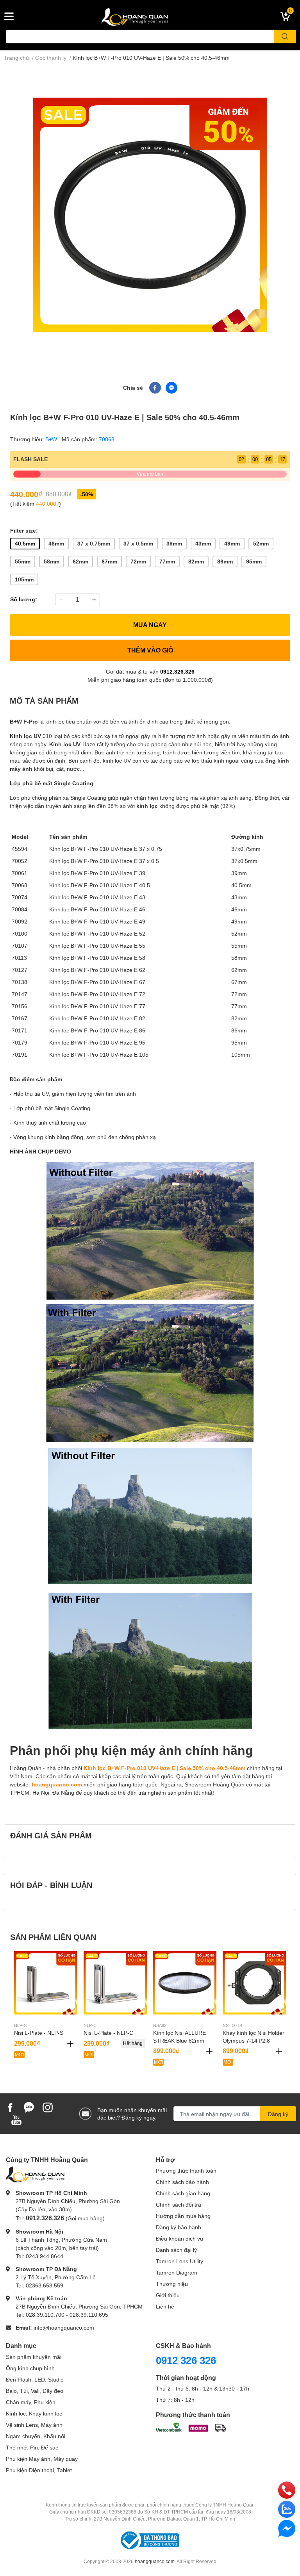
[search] (285, 37)
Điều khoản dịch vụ (179, 2238)
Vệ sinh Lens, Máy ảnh (34, 2425)
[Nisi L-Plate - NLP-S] (46, 1983)
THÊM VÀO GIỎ (150, 650)
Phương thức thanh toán (186, 2170)
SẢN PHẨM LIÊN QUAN (53, 1937)
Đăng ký (278, 2114)
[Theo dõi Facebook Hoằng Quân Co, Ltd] (10, 2107)
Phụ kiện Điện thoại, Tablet (39, 2470)
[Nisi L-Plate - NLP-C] (115, 1983)
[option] (150, 215)
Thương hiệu (172, 2284)
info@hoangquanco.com (64, 2327)
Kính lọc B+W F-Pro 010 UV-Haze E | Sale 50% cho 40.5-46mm (164, 1768)
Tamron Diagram (177, 2272)
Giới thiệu (168, 2295)
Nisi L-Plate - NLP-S (39, 2033)
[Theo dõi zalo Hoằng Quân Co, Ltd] (29, 2107)
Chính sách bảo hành (182, 2182)
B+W (52, 439)
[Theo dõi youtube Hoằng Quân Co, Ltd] (16, 2119)
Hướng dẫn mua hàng (183, 2216)
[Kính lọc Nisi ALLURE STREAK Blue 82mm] (185, 1983)
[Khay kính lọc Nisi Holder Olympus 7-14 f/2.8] (254, 1983)
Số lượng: (24, 599)
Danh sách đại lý (176, 2250)
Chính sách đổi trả (179, 2204)
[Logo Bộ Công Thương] (150, 2539)
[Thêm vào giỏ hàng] (70, 2044)
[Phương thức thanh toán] (191, 2427)
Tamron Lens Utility (179, 2261)
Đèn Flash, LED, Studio (35, 2379)
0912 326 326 (186, 2360)
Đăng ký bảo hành (179, 2227)
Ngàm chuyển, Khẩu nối (36, 2436)
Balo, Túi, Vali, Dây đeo (35, 2391)
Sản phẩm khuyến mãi (34, 2357)
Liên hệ (165, 2306)
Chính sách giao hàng (183, 2193)
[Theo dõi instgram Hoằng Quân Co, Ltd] (48, 2107)
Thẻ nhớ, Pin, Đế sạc (32, 2447)
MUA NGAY (150, 625)
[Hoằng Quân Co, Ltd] (150, 16)
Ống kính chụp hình (30, 2368)
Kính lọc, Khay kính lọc (34, 2413)
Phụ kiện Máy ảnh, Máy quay (42, 2459)
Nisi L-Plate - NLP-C (108, 2033)
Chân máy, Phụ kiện (31, 2402)
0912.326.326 (177, 671)
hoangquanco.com (57, 1784)
